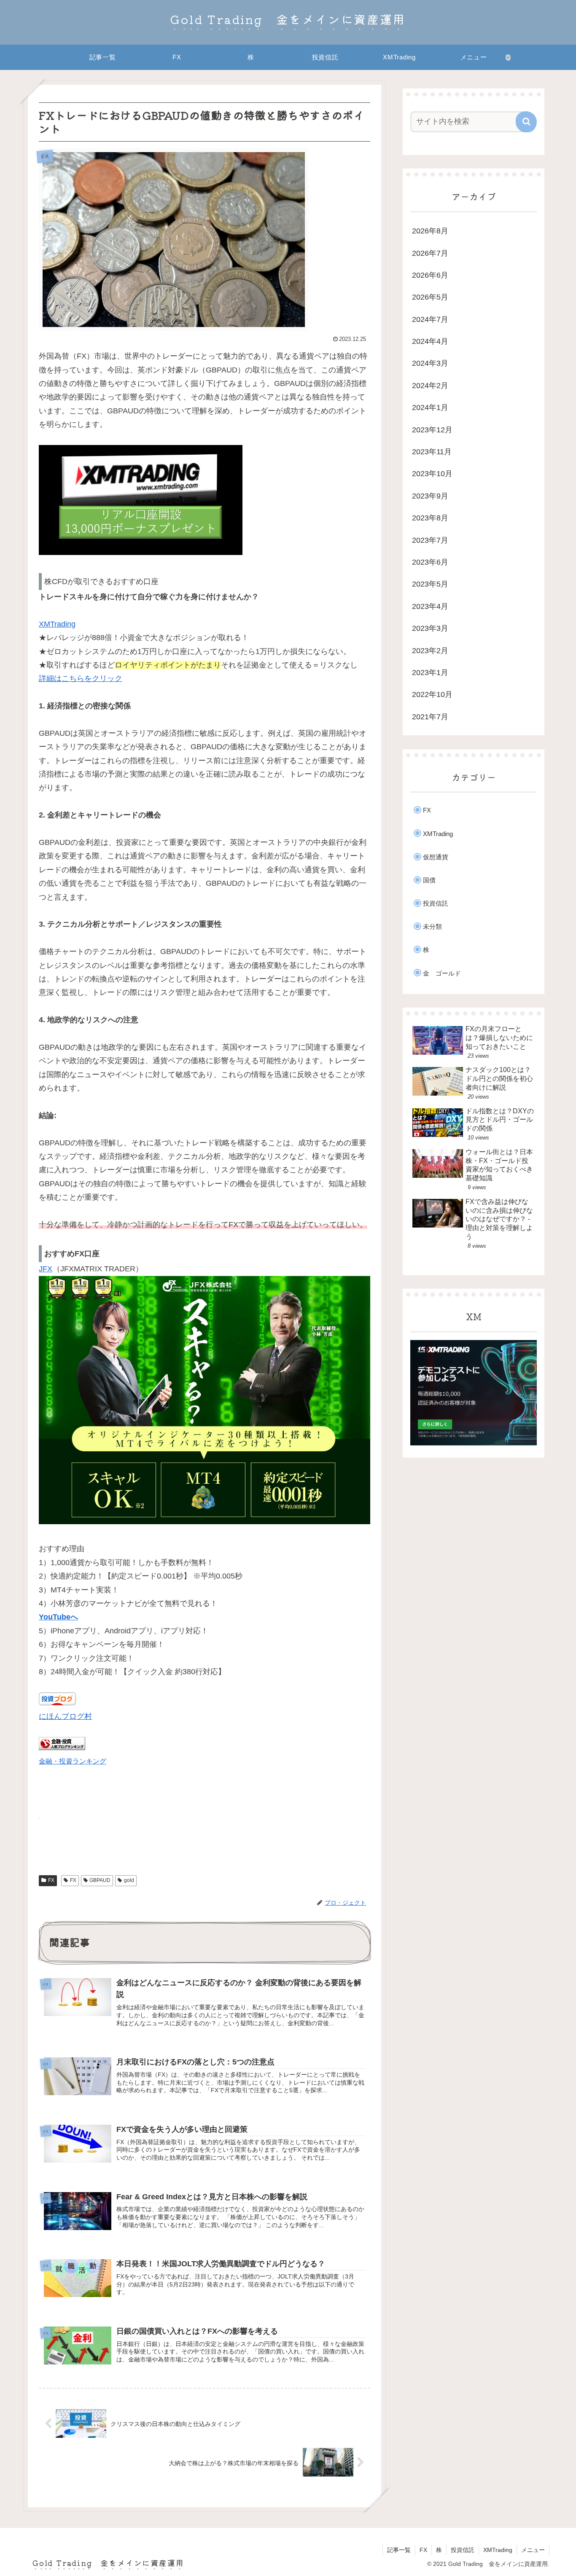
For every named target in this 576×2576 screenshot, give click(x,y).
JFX (46, 1269)
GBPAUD (100, 1880)
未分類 (432, 926)
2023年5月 (430, 584)
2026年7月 (430, 253)
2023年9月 (430, 496)
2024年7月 (430, 319)
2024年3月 (430, 363)
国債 (429, 880)
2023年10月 (432, 474)
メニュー (533, 2550)
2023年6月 (430, 562)
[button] (526, 122)
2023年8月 (430, 518)
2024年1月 (430, 407)
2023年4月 (430, 606)
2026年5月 (430, 297)
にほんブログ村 (65, 1716)
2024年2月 (430, 386)
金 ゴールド (442, 973)
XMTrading (57, 624)
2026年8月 (430, 231)
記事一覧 (399, 2550)
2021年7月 (430, 717)
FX (51, 1880)
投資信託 (436, 903)
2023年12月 (432, 430)
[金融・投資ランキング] (62, 1748)
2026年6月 (430, 275)
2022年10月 (432, 694)
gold (129, 1880)
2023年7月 (430, 540)
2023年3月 (430, 628)
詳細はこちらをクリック (81, 678)
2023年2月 (430, 651)
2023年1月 (430, 673)
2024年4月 (430, 341)
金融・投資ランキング (73, 1761)
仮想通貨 (436, 857)
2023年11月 (432, 452)
